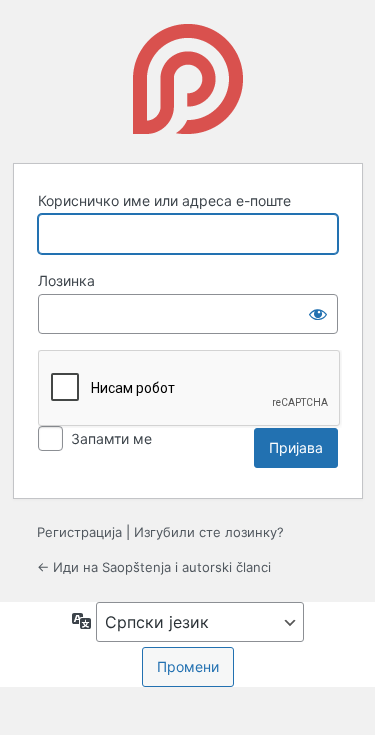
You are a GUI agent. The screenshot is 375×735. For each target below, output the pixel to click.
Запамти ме (111, 438)
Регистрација (79, 532)
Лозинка (66, 280)
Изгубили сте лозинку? (209, 532)
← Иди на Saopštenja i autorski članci (154, 567)
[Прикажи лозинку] (318, 314)
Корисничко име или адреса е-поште (164, 200)
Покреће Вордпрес (188, 79)
